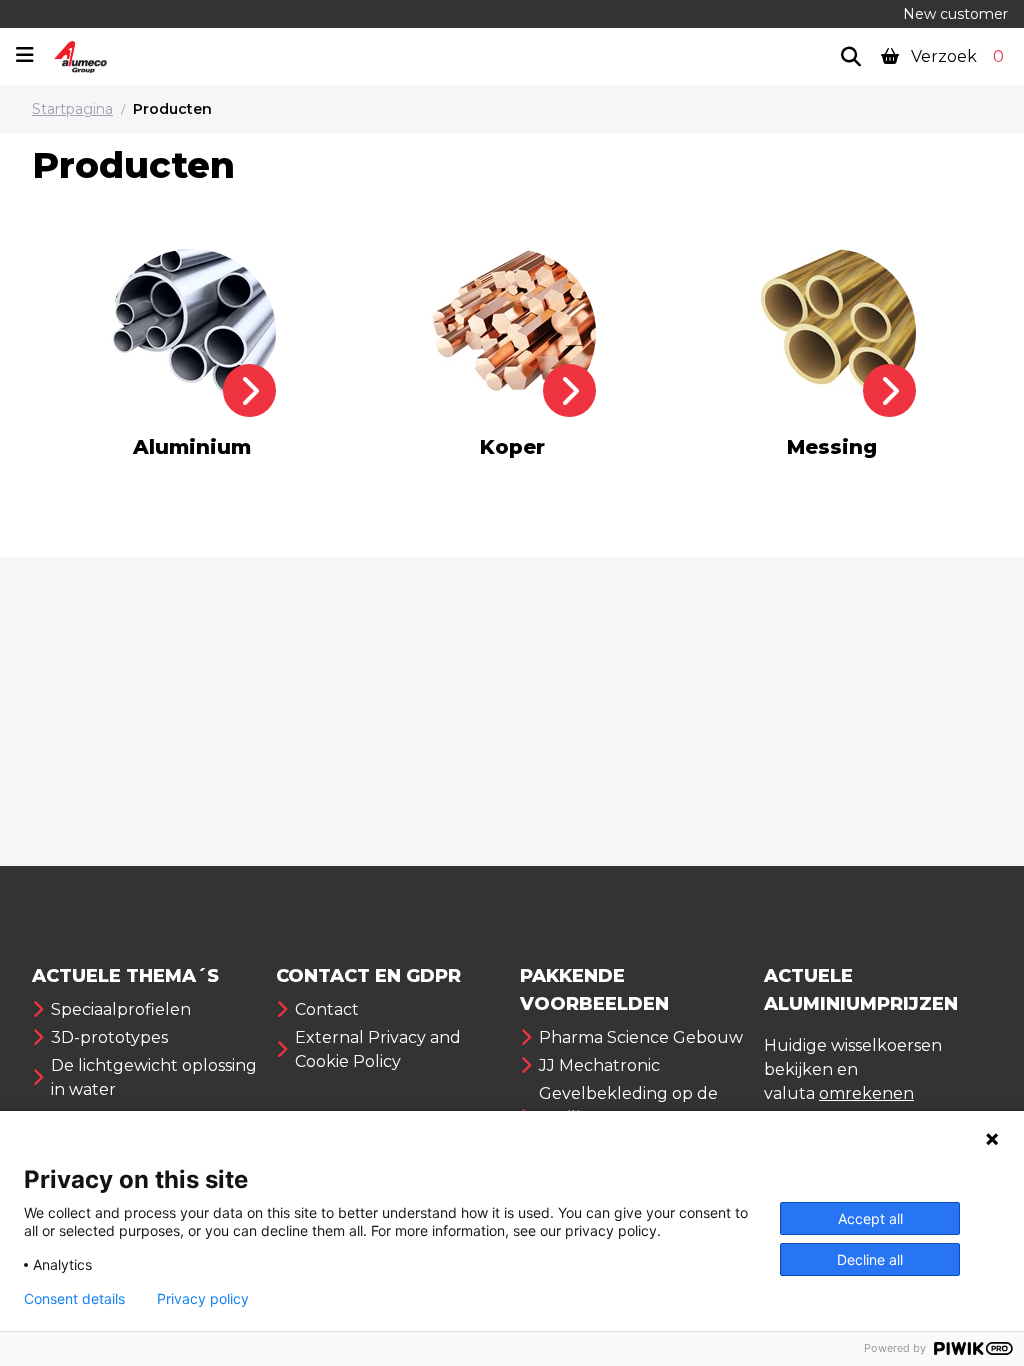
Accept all (870, 1218)
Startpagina (72, 109)
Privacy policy (203, 1299)
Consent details (74, 1299)
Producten (172, 109)
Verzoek (955, 56)
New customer (955, 14)
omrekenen (866, 1093)
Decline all (870, 1259)
